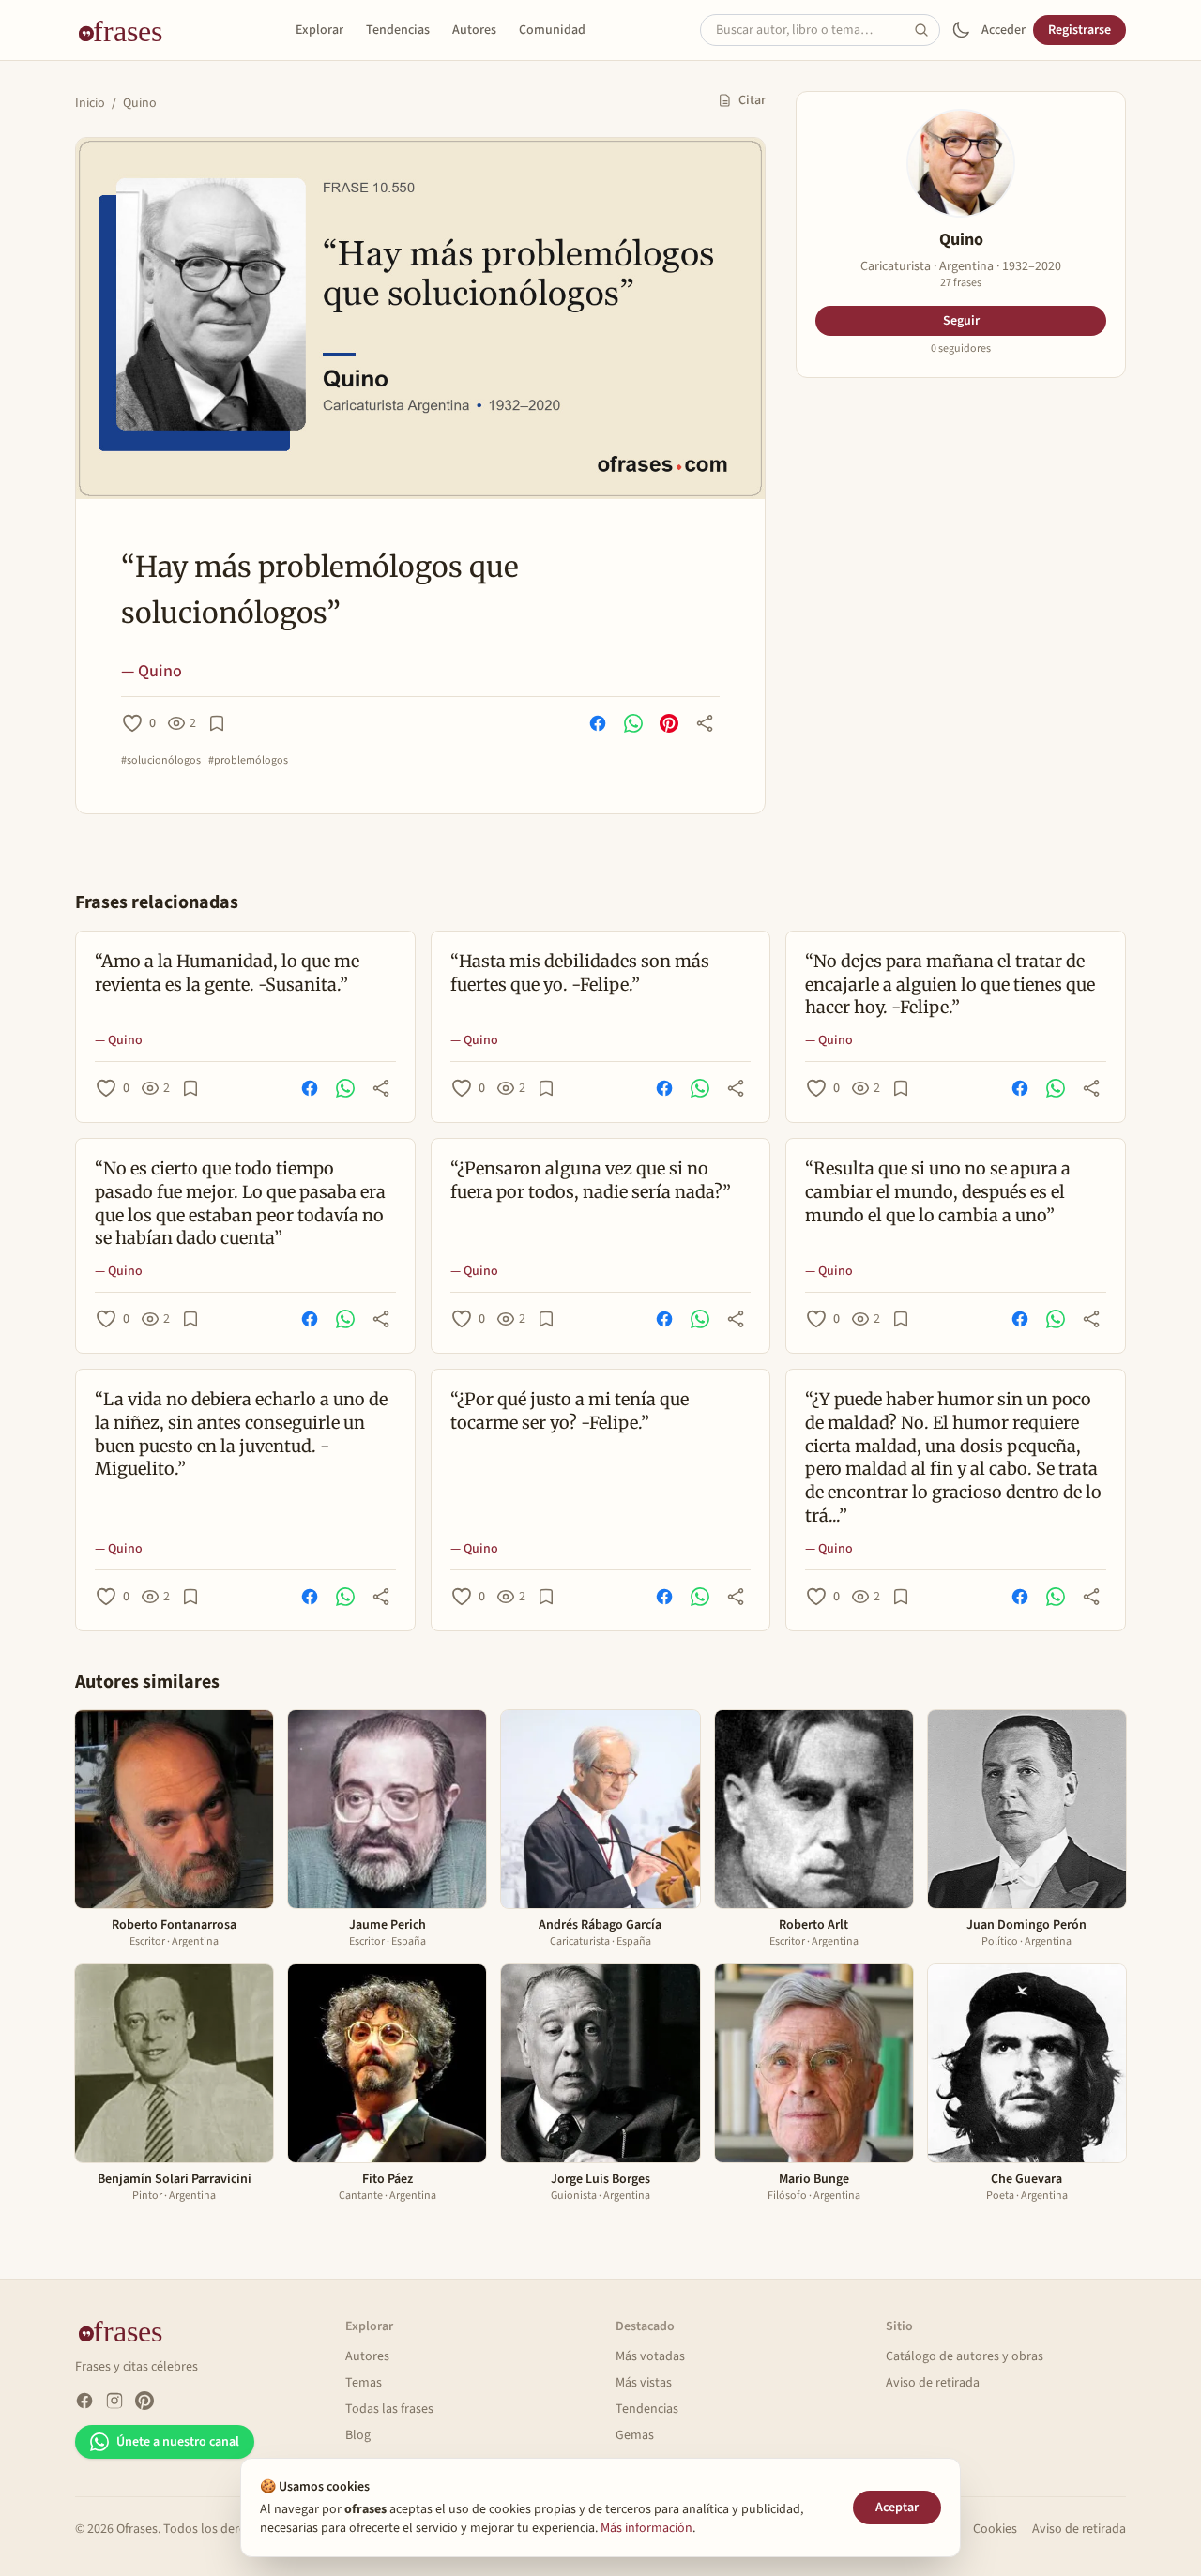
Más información (646, 2528)
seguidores (961, 349)
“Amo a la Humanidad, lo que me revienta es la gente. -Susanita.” (227, 973)
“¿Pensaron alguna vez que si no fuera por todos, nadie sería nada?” (591, 1180)
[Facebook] (84, 2401)
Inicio (90, 103)
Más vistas (644, 2383)
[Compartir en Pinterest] (669, 723)
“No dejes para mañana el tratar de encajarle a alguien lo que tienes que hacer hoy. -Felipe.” (950, 985)
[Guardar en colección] (217, 723)
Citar (752, 100)
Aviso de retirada (933, 2383)
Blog (358, 2435)
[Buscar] (927, 30)
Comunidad (552, 30)
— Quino (152, 671)
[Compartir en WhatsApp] (633, 723)
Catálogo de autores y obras (965, 2356)
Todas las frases (389, 2409)
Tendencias (398, 30)
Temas (364, 2383)
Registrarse (1079, 30)
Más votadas (650, 2356)
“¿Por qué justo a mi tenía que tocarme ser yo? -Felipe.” (570, 1411)
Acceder (1003, 30)
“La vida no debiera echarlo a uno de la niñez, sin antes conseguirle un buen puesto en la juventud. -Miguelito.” (241, 1434)
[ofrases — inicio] (128, 30)
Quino (140, 103)
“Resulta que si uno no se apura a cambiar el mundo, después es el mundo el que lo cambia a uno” (938, 1192)
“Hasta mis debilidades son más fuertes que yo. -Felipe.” (580, 973)
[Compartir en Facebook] (598, 723)
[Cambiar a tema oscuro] (961, 30)
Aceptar (897, 2508)
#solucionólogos (161, 761)
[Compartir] (705, 723)
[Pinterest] (144, 2401)
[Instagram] (114, 2401)
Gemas (635, 2435)
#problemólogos (248, 761)
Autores (474, 30)
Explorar (319, 30)
